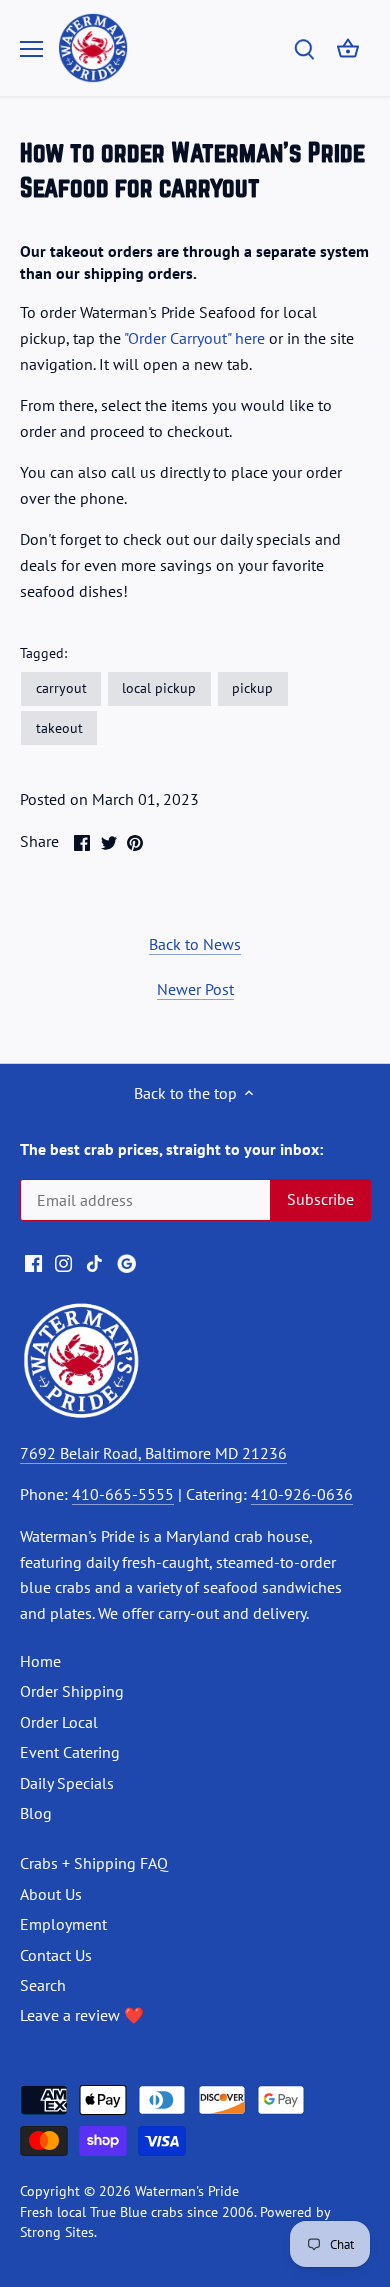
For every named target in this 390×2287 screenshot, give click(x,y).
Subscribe (267, 1224)
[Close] (338, 1028)
